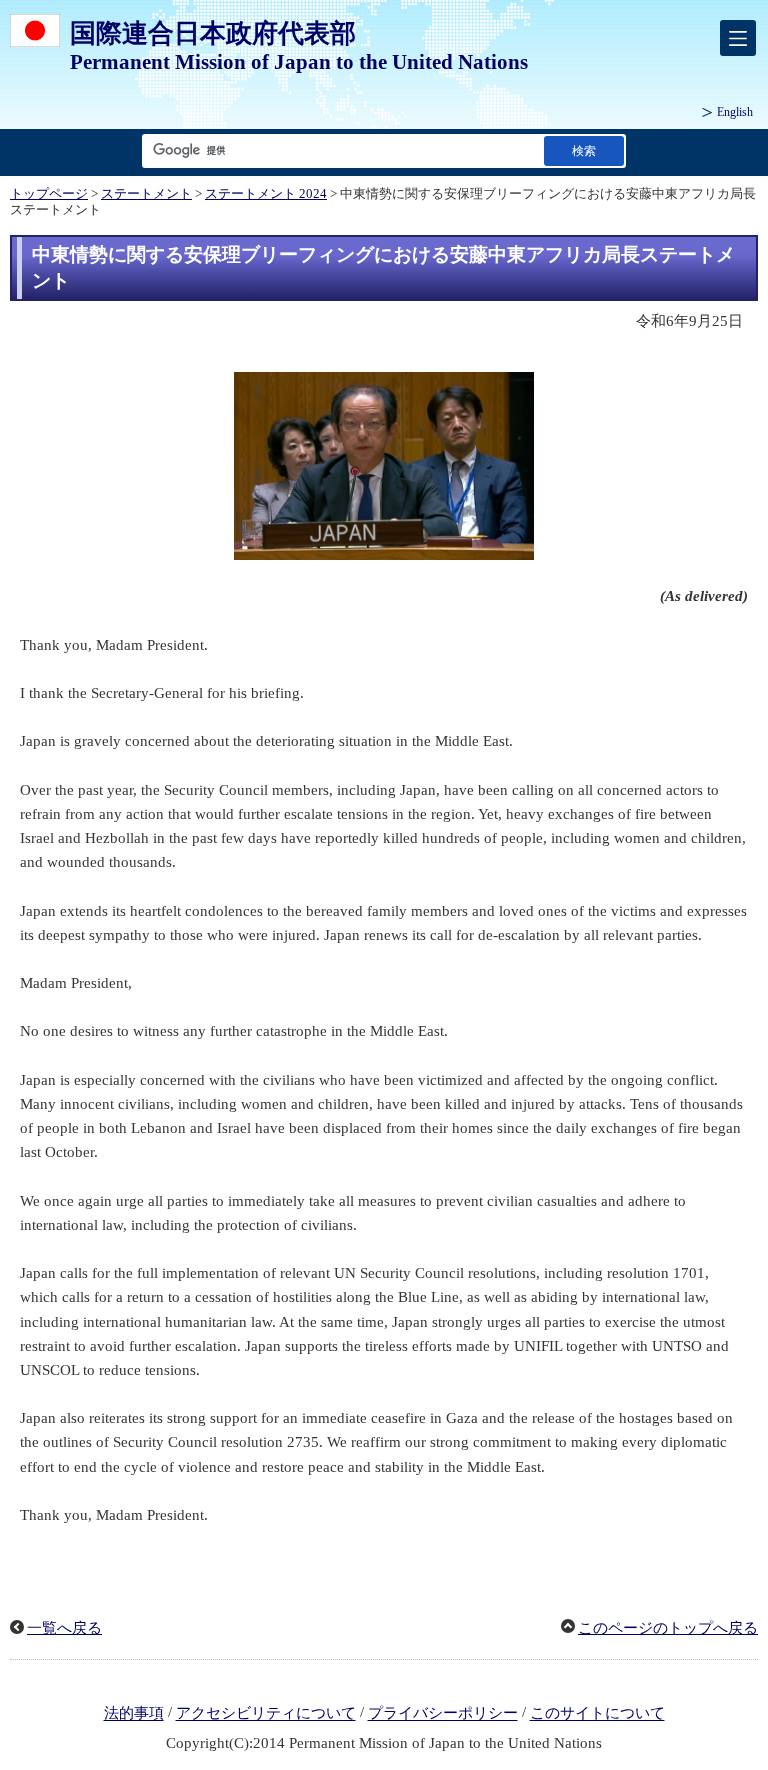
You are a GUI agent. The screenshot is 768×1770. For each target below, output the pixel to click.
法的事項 (134, 1714)
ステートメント (146, 194)
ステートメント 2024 (266, 194)
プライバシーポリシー (443, 1714)
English (735, 112)
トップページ (49, 194)
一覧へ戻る (64, 1628)
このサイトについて (597, 1714)
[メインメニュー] (738, 38)
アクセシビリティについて (266, 1714)
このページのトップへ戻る (668, 1628)
